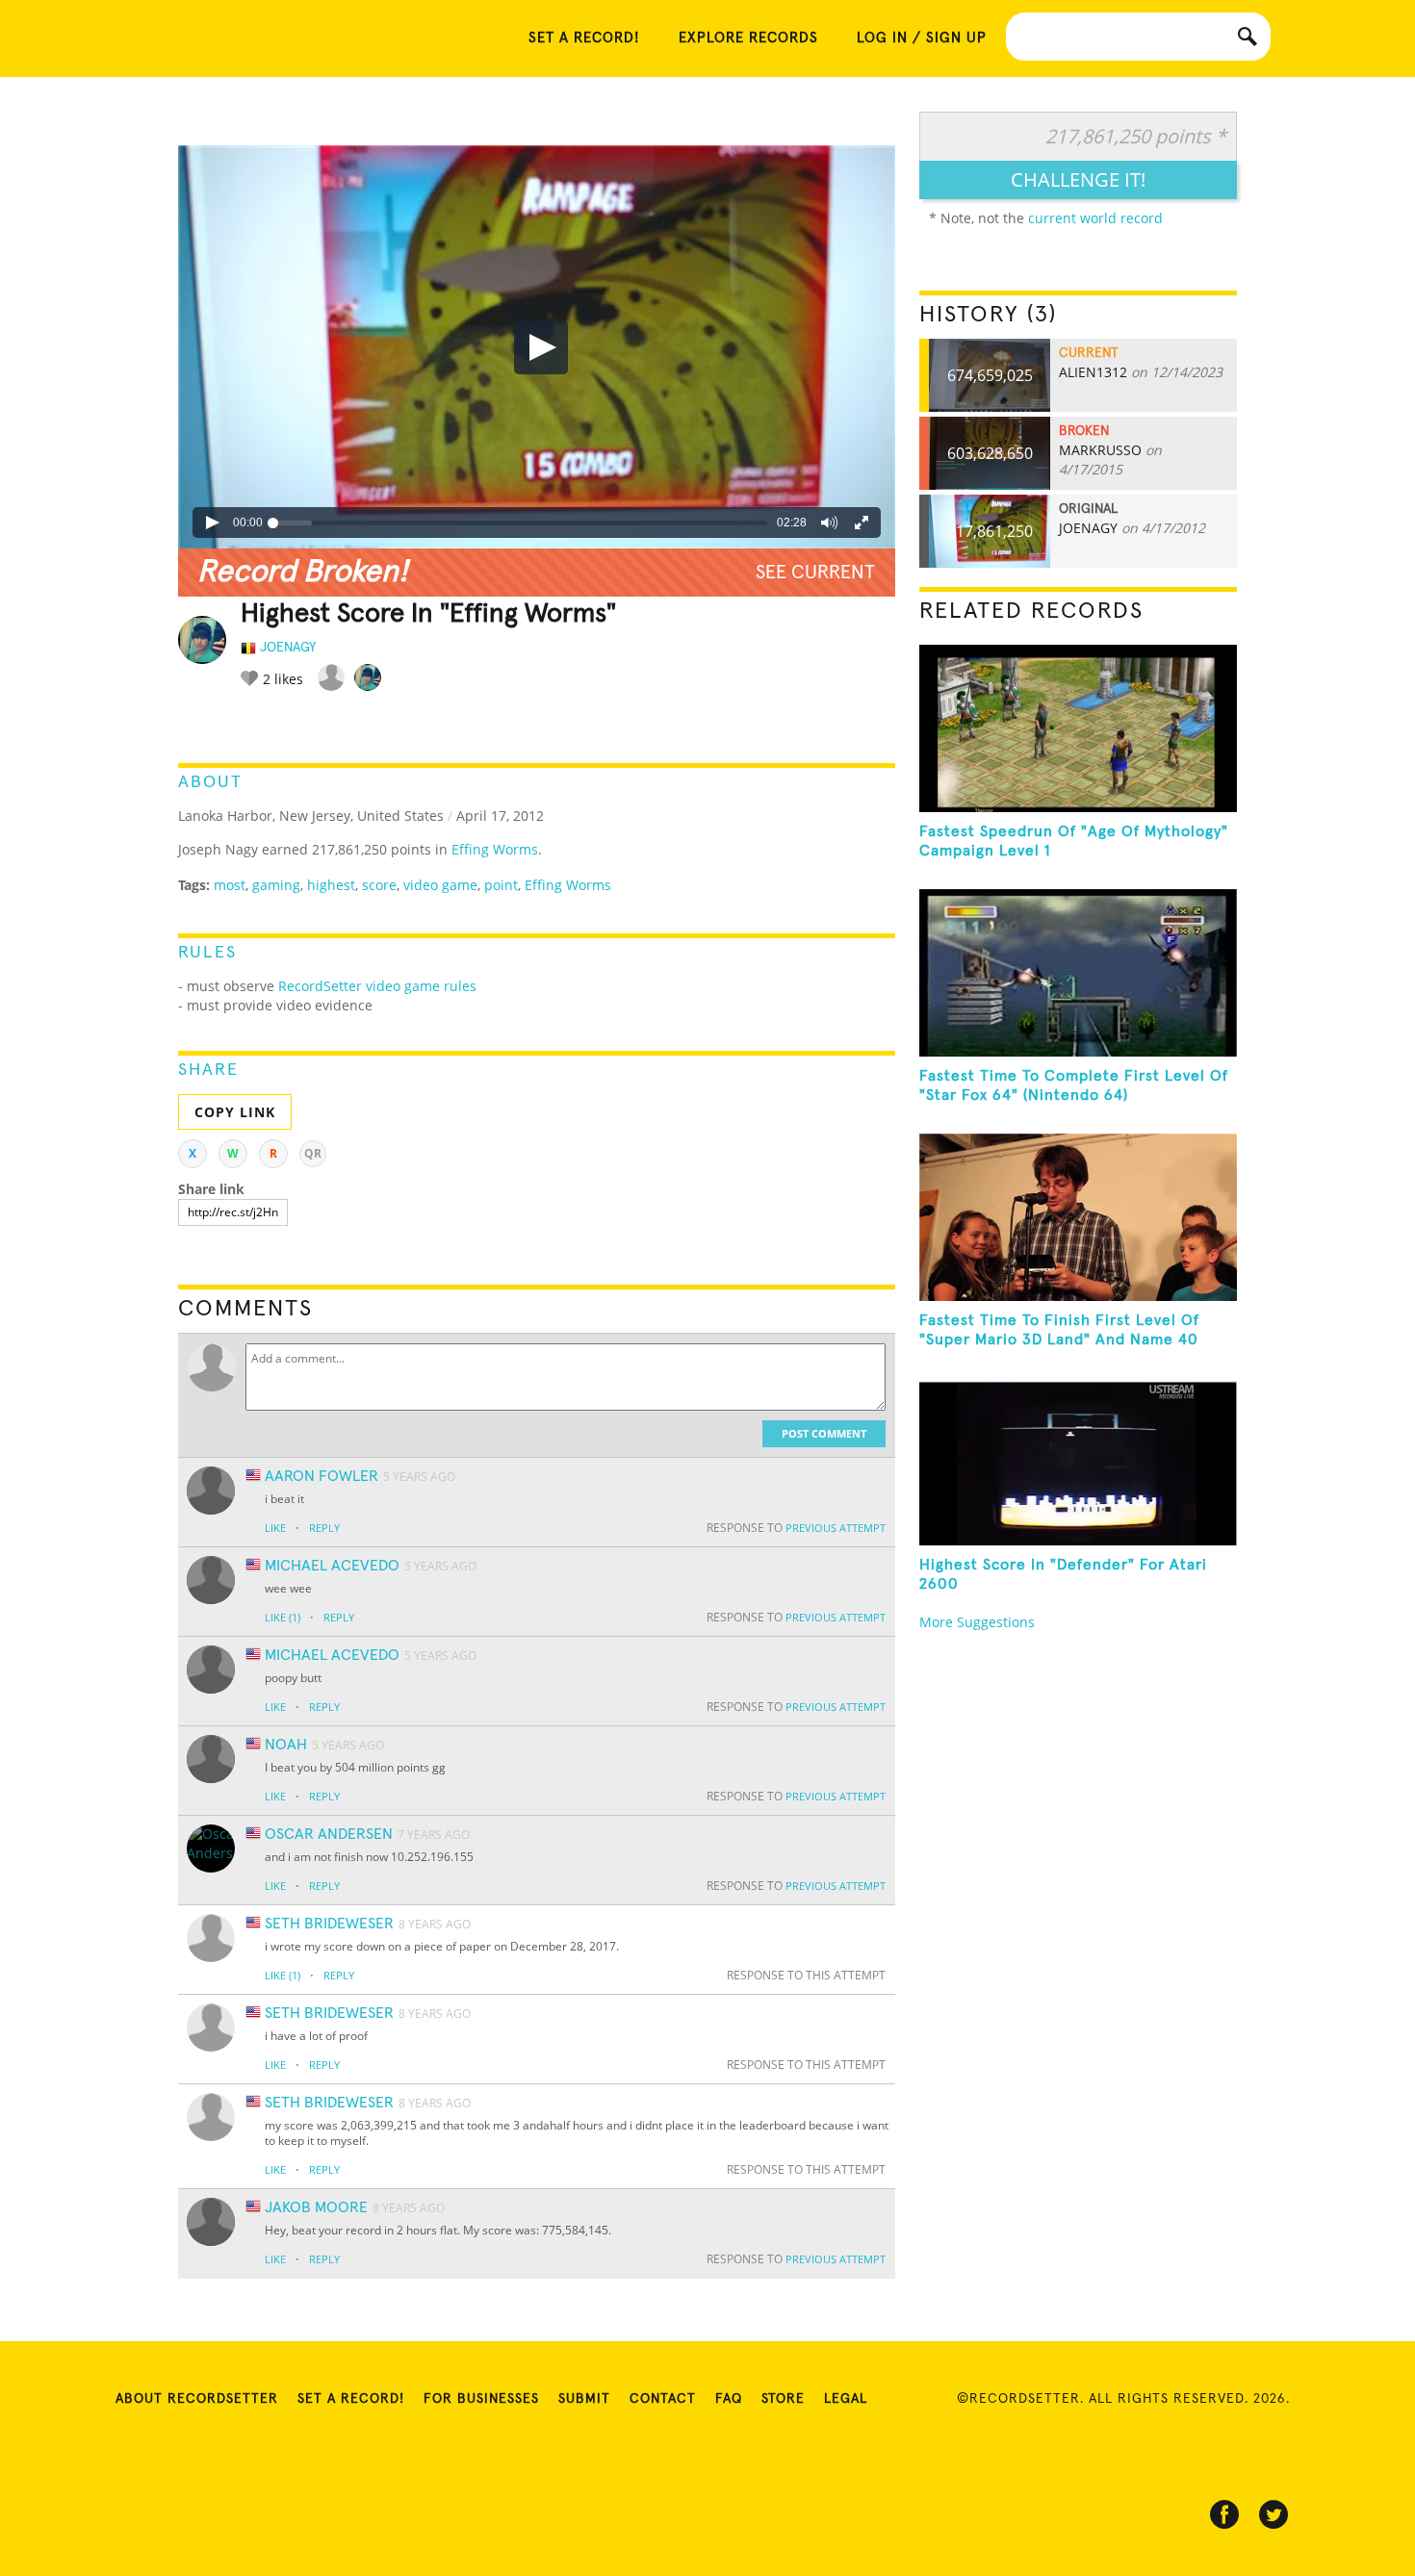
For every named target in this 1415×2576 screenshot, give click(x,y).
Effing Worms (495, 849)
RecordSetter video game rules (375, 986)
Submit (584, 2399)
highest (331, 885)
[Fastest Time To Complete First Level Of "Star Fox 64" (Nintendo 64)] (1078, 973)
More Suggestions (977, 1622)
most (230, 885)
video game (440, 885)
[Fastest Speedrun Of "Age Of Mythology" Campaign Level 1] (1078, 728)
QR (313, 1153)
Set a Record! (351, 2399)
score (379, 885)
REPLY (324, 1528)
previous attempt (836, 1528)
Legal (846, 2399)
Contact (663, 2399)
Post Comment (824, 1433)
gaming (276, 885)
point (501, 885)
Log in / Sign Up (922, 38)
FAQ (729, 2399)
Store (783, 2399)
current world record (1095, 218)
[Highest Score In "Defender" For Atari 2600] (1078, 1462)
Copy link (235, 1112)
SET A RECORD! (584, 38)
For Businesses (481, 2399)
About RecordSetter (197, 2399)
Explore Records (748, 38)
